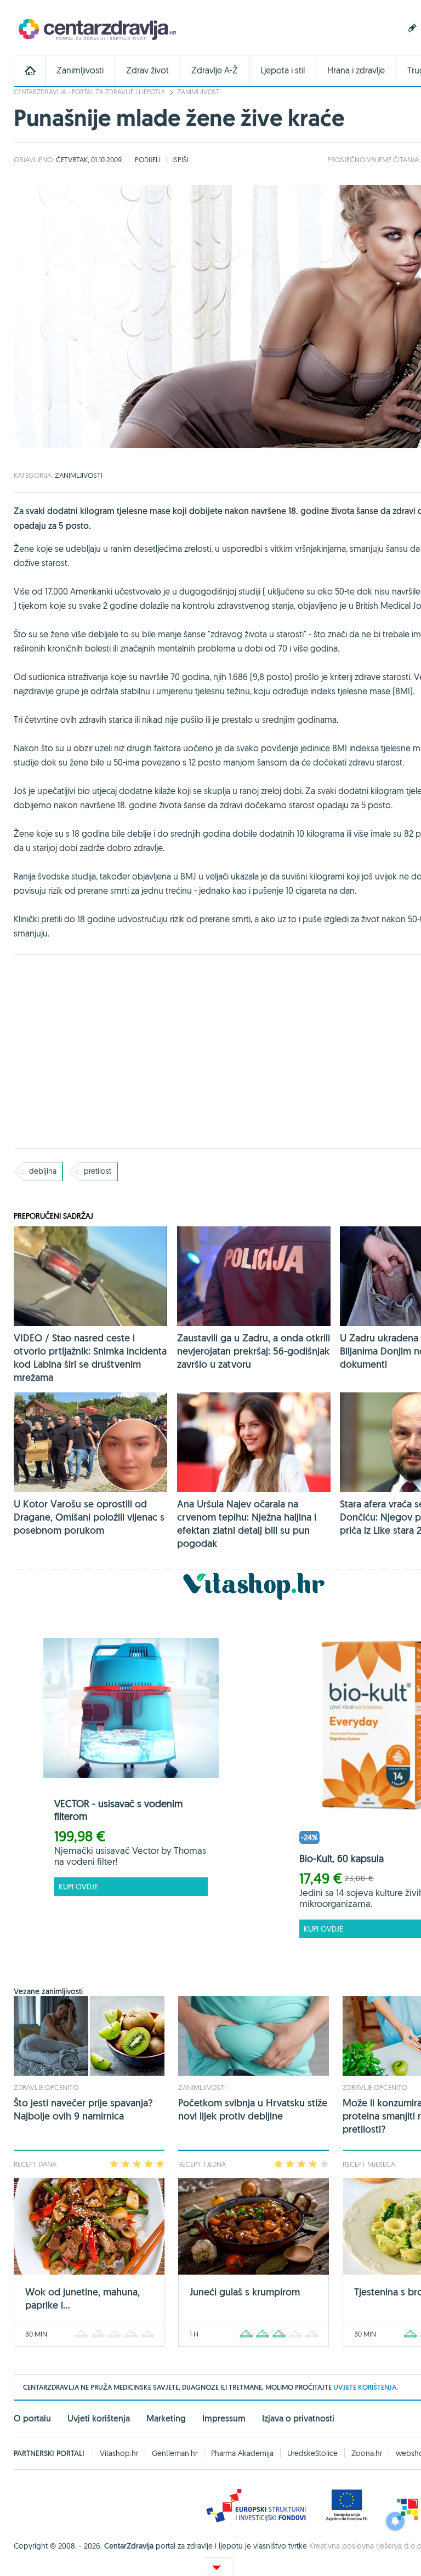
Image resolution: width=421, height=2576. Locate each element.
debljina (43, 1171)
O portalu (32, 2418)
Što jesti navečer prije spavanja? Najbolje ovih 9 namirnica (83, 2109)
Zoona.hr (367, 2453)
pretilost (98, 1171)
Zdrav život (147, 70)
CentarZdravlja (96, 29)
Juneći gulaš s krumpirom (245, 2292)
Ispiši (180, 159)
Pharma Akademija (242, 2453)
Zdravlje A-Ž (215, 70)
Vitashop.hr (119, 2453)
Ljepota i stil (283, 70)
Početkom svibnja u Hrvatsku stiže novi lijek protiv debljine (253, 2109)
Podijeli (148, 159)
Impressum (224, 2418)
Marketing (166, 2418)
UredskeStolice (312, 2453)
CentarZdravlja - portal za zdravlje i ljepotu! (89, 92)
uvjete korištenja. (366, 2387)
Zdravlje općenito (46, 2087)
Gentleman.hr (175, 2453)
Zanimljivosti (80, 70)
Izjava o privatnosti (298, 2418)
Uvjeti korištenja (99, 2418)
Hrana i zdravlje (356, 70)
